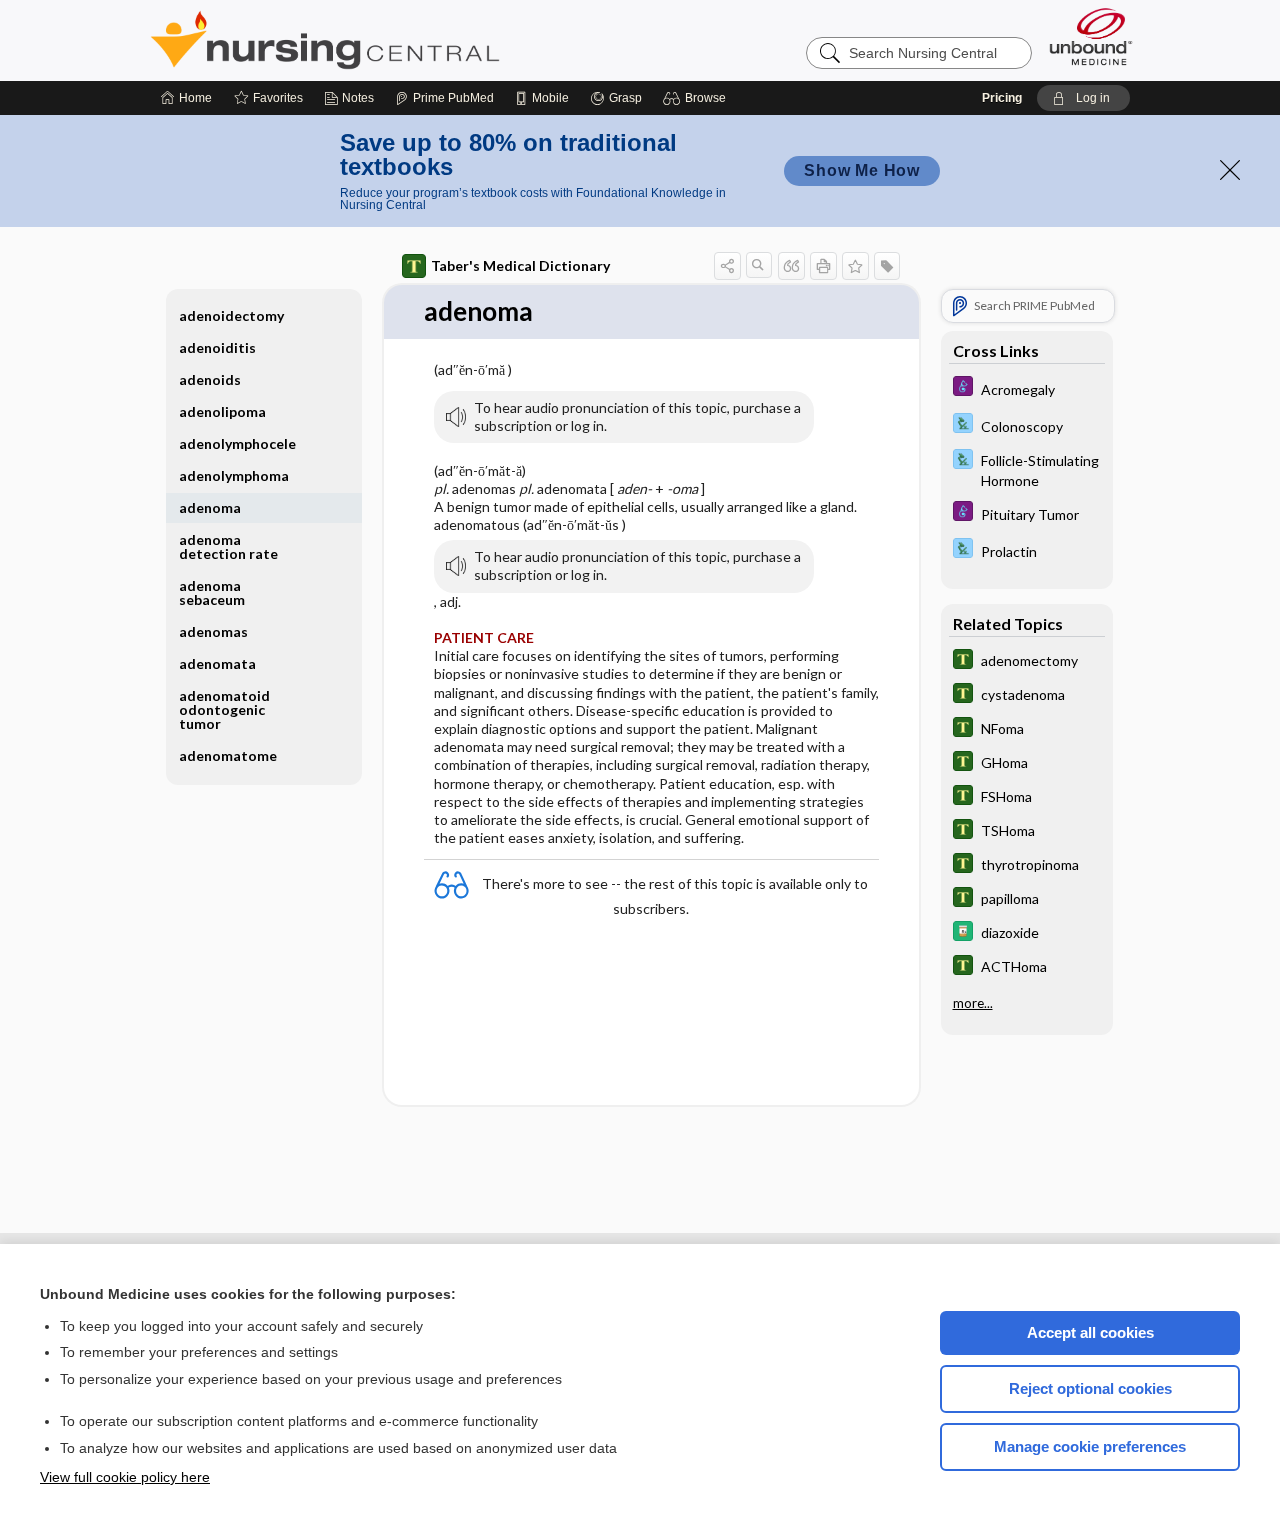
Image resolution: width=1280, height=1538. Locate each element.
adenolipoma (222, 411)
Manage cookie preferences (1090, 1446)
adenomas (213, 631)
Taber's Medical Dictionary (520, 265)
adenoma (210, 507)
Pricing (1002, 98)
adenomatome (228, 755)
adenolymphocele (237, 443)
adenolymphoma (234, 475)
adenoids (210, 379)
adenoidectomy (231, 315)
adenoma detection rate (228, 546)
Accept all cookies (1090, 1332)
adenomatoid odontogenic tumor (224, 709)
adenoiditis (217, 347)
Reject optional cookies (1090, 1388)
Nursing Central (400, 40)
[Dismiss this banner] (1230, 170)
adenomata (217, 663)
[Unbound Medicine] (1091, 36)
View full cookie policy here (125, 1477)
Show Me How (862, 170)
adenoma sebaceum (212, 592)
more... (973, 1003)
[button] (697, 98)
